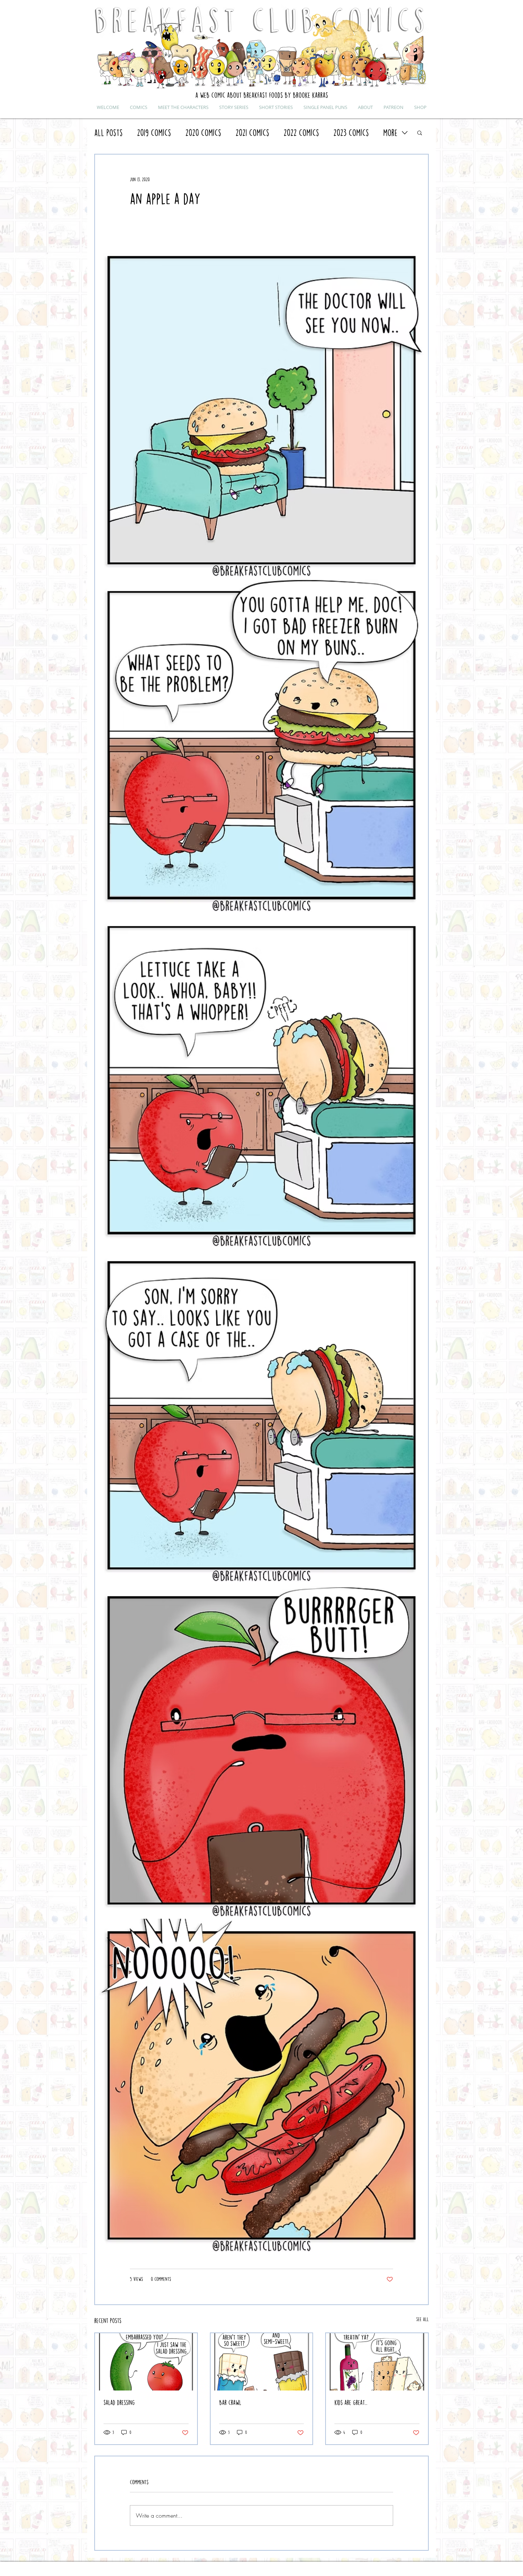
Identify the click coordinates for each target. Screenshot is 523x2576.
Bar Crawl (230, 2402)
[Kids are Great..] (377, 2362)
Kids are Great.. (351, 2402)
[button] (420, 132)
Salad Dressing (119, 2402)
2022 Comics (301, 133)
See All (422, 2319)
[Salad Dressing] (146, 2362)
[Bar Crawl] (262, 2362)
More (390, 133)
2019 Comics (154, 133)
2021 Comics (252, 133)
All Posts (109, 133)
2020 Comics (203, 133)
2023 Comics (351, 133)
